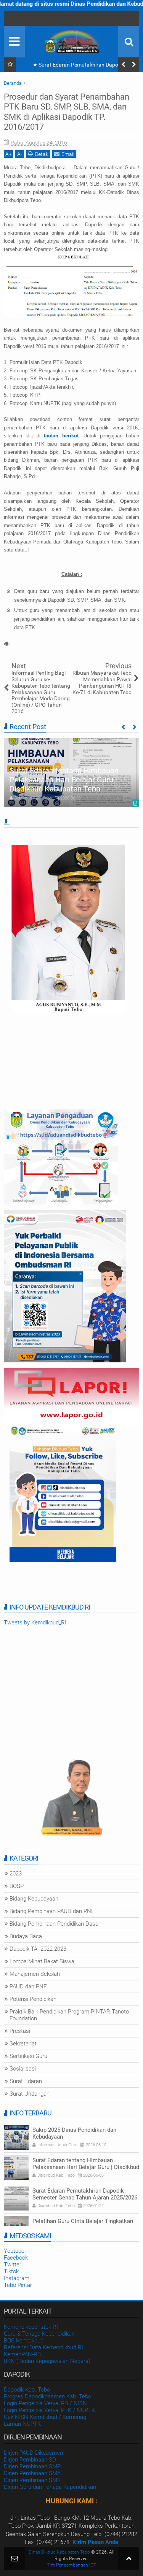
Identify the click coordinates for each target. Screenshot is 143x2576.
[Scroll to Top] (129, 2558)
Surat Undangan (30, 2094)
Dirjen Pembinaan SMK (32, 2480)
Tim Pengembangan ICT (71, 2565)
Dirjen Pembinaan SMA (32, 2473)
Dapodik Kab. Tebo (27, 2390)
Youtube (14, 2251)
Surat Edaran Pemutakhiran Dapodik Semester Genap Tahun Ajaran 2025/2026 (79, 66)
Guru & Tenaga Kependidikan (39, 2334)
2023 (16, 1874)
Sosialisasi (23, 2069)
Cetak (42, 154)
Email (68, 154)
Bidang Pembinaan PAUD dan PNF (52, 1911)
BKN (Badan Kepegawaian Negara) (47, 2361)
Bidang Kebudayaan (34, 1899)
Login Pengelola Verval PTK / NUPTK (49, 2410)
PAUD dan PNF (28, 1986)
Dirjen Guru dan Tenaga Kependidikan (50, 2487)
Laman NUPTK (22, 2424)
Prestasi (20, 2031)
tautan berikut (61, 436)
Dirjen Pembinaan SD (30, 2460)
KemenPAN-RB (22, 2354)
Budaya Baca (26, 1936)
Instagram (17, 2278)
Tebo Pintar (18, 2285)
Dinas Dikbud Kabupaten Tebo (59, 2552)
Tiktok (11, 2271)
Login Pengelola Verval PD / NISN (45, 2403)
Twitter (13, 2265)
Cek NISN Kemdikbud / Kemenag (45, 2417)
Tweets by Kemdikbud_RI (35, 1623)
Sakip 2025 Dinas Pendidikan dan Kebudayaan (74, 2133)
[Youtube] (11, 18)
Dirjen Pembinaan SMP (32, 2466)
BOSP (17, 1886)
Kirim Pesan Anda (95, 2542)
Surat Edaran (26, 2081)
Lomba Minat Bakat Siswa (42, 1961)
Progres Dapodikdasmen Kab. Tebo (47, 2396)
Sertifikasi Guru (28, 2056)
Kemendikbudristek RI (31, 2327)
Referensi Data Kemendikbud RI (43, 2347)
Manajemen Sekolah (35, 1974)
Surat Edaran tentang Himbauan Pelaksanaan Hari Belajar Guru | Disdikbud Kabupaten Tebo (64, 780)
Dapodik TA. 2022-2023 (38, 1949)
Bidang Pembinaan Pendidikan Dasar (55, 1924)
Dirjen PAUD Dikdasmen (33, 2453)
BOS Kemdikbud (24, 2341)
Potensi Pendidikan (33, 1999)
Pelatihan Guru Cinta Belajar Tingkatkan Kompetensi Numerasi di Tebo (83, 2225)
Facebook (16, 2258)
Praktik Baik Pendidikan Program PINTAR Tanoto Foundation (69, 2015)
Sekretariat (23, 2044)
